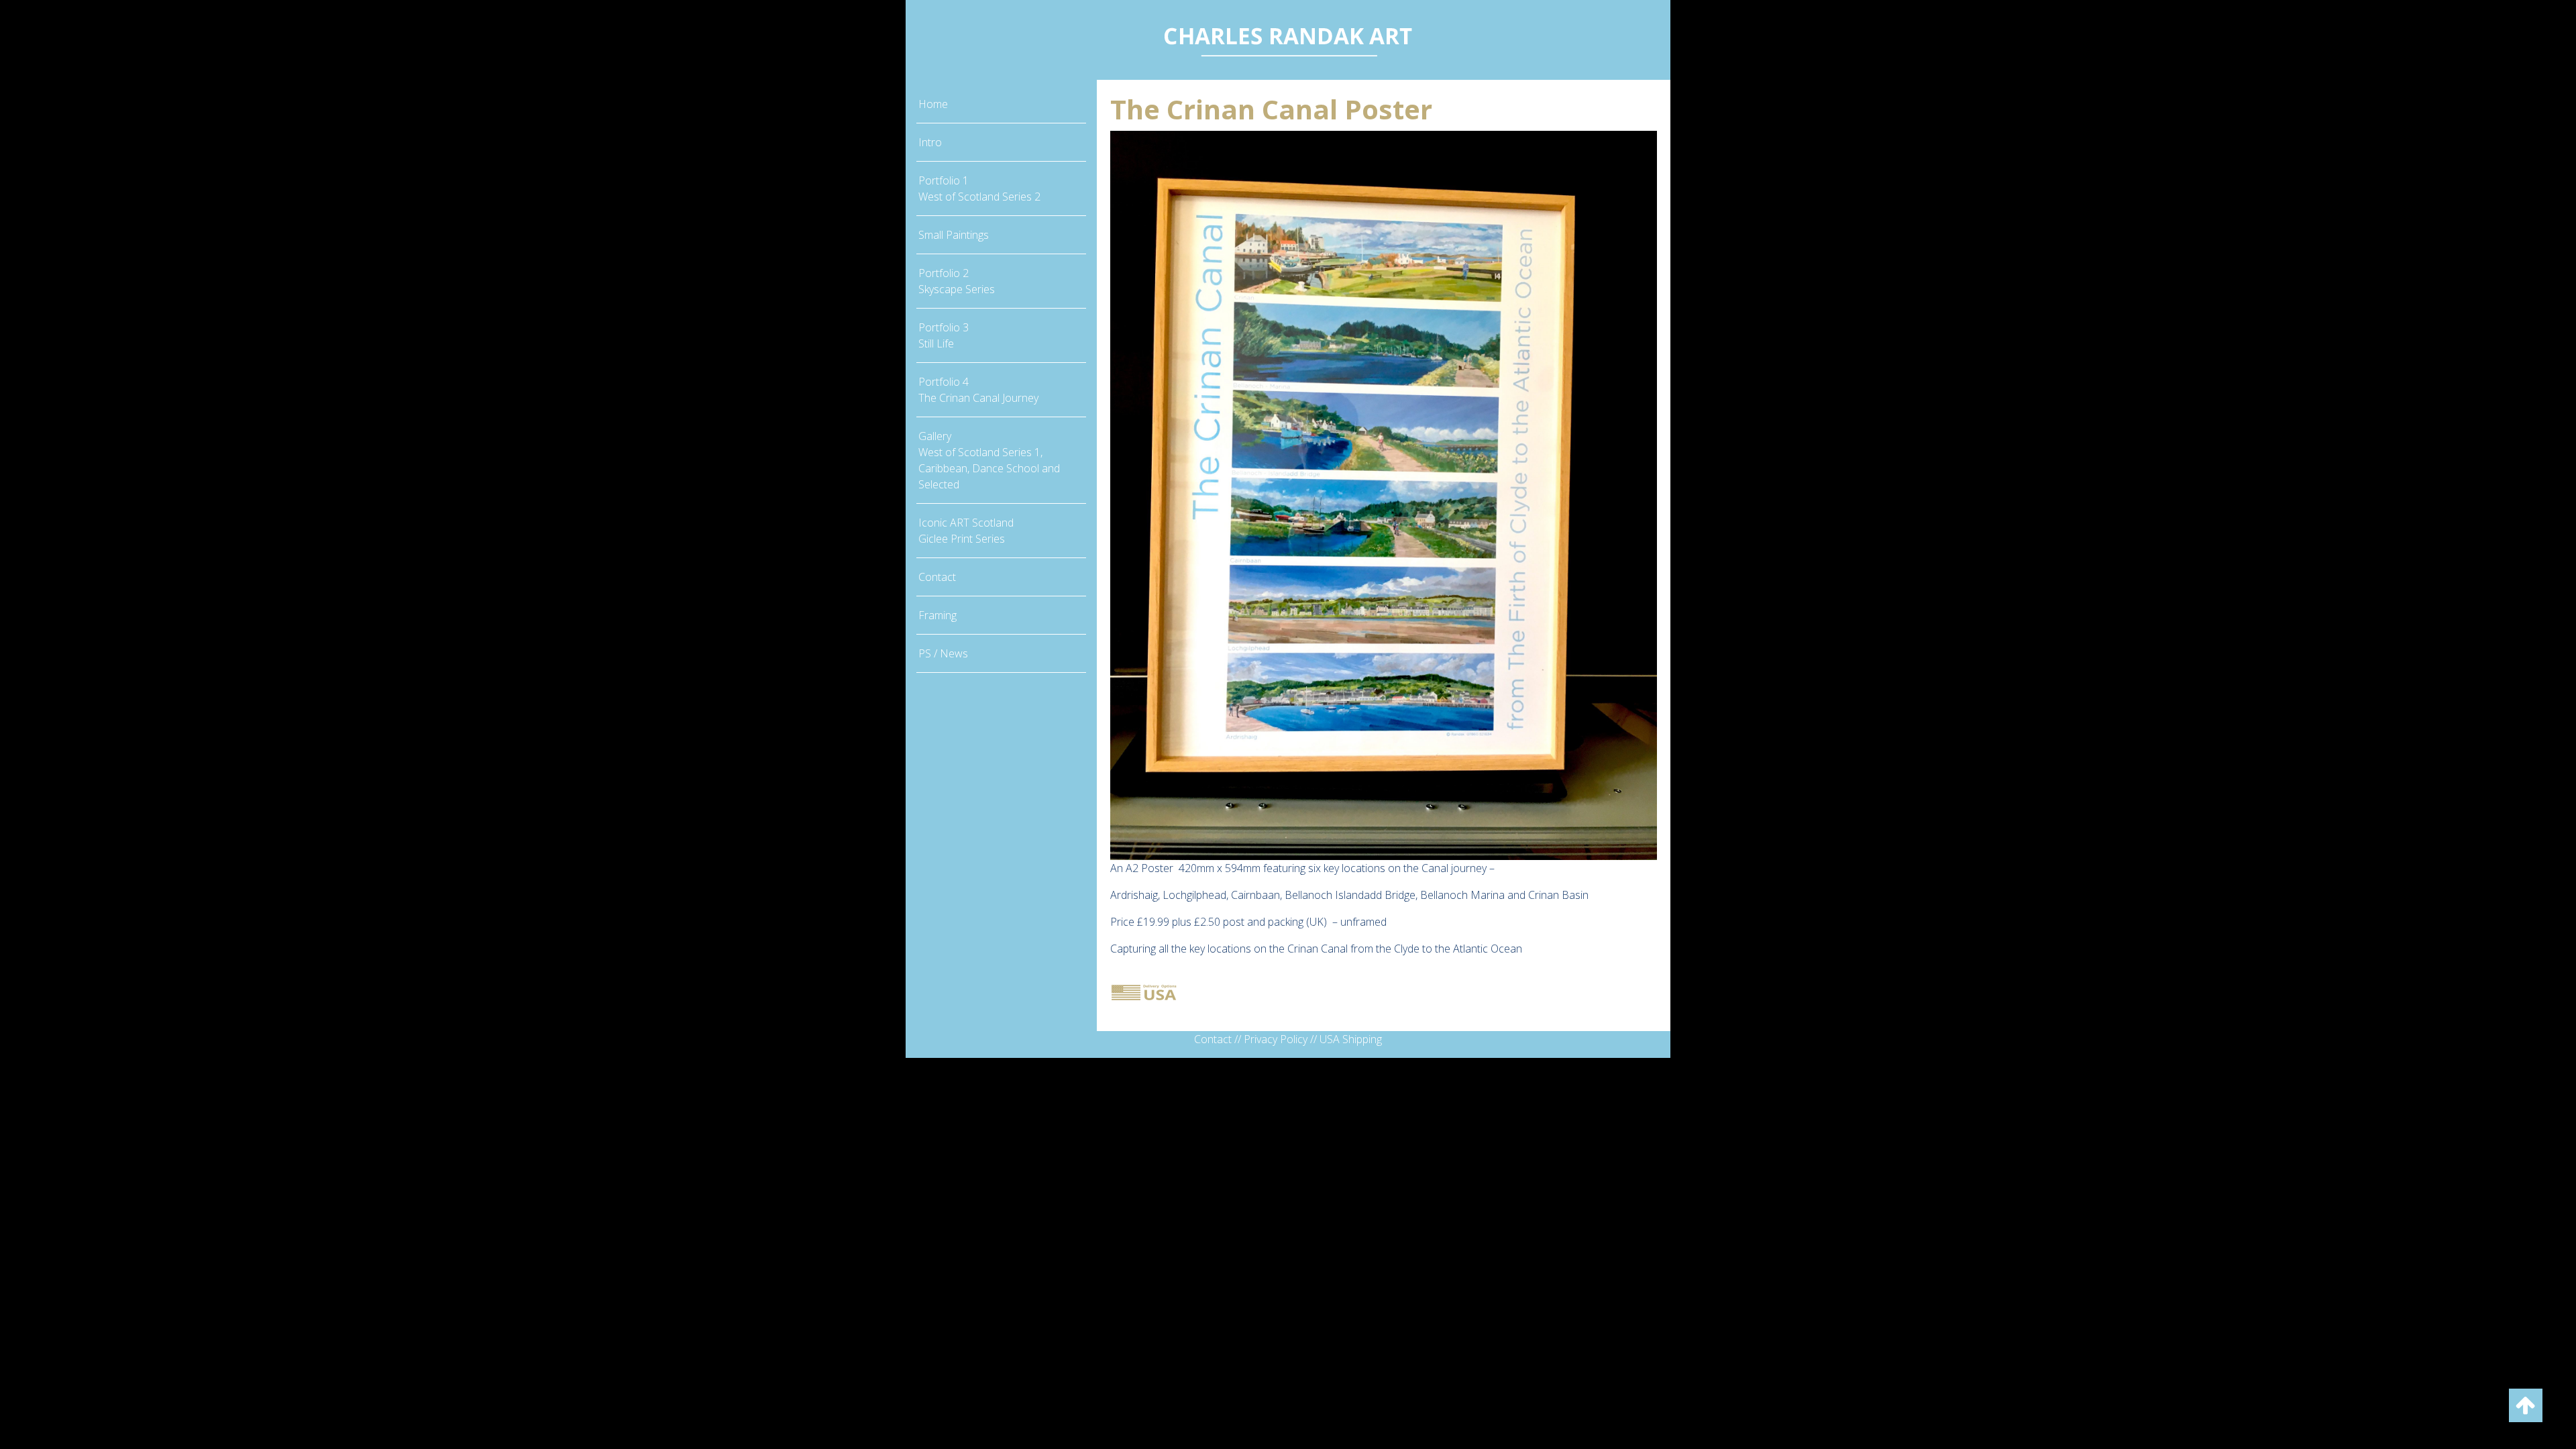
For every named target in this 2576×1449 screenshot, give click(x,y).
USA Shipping (1351, 1039)
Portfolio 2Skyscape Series (957, 281)
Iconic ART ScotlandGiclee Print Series (966, 531)
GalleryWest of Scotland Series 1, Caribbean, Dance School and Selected (989, 460)
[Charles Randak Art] (1288, 39)
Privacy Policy (1276, 1039)
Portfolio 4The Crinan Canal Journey (978, 390)
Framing (937, 615)
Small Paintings (954, 235)
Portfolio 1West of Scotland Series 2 (979, 189)
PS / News (943, 653)
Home (933, 104)
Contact (937, 577)
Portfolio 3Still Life (944, 335)
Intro (930, 142)
